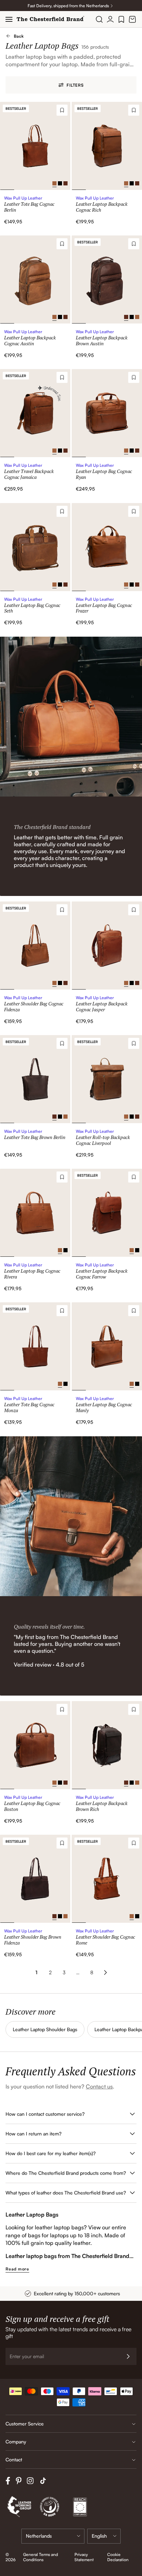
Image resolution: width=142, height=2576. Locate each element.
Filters (75, 85)
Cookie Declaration (118, 2557)
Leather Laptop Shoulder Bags (45, 2029)
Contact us (99, 2086)
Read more (17, 2269)
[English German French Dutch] (104, 2536)
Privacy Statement (84, 2557)
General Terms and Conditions (40, 2557)
